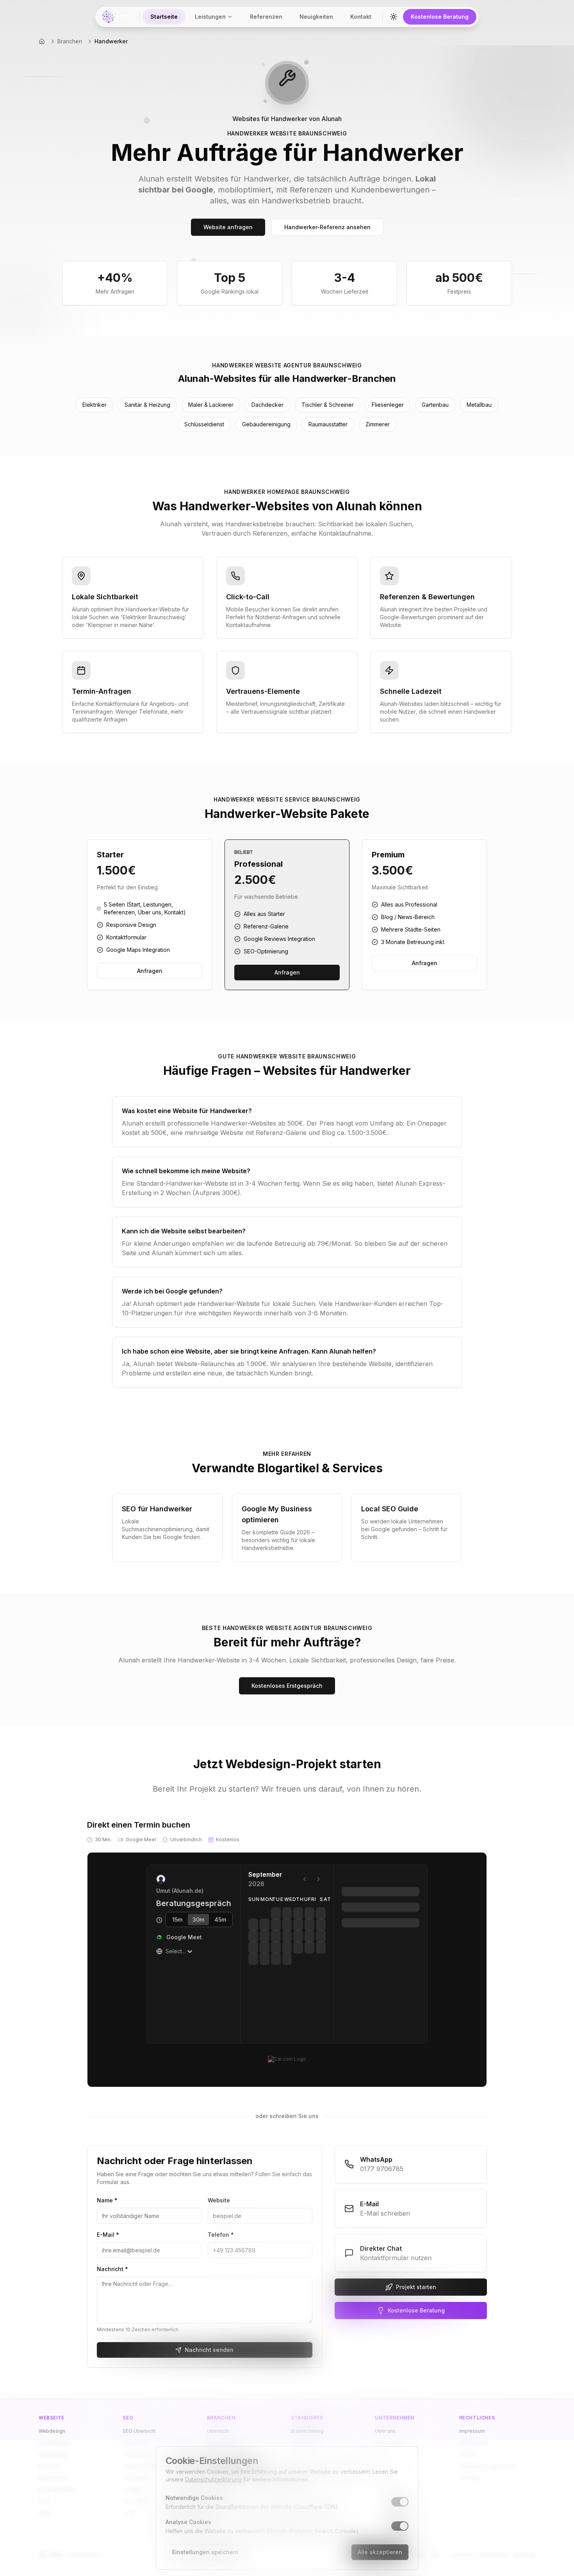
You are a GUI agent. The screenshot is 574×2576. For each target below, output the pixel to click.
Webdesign (52, 2431)
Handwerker (111, 41)
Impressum (472, 2431)
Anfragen (150, 971)
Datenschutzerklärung (213, 2479)
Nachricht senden (209, 2350)
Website (219, 2200)
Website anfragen (228, 227)
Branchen (70, 41)
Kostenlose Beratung (440, 17)
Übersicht (218, 2431)
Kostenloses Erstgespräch (287, 1686)
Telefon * (221, 2235)
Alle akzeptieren (380, 2552)
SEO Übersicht (139, 2431)
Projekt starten (416, 2287)
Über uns (385, 2431)
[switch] (400, 2502)
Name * (107, 2200)
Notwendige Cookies (194, 2498)
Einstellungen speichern (205, 2552)
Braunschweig (307, 2431)
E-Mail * (108, 2235)
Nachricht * (112, 2269)
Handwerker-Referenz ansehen (327, 227)
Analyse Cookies (188, 2522)
